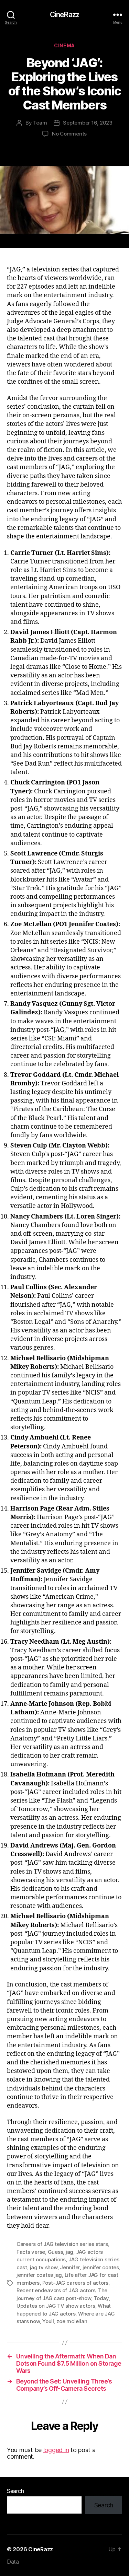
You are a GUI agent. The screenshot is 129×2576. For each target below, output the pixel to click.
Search (15, 2491)
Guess (56, 2252)
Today (101, 2298)
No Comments (69, 134)
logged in (56, 2450)
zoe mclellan (72, 2321)
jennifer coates (101, 2267)
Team (40, 123)
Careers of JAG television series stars (62, 2244)
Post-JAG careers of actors (75, 2283)
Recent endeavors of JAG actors (56, 2290)
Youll (48, 2321)
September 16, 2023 (88, 123)
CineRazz (64, 15)
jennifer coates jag (39, 2275)
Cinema (64, 45)
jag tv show (44, 2267)
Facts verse (31, 2252)
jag (69, 2252)
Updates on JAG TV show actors (56, 2306)
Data (13, 2562)
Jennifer (70, 2267)
